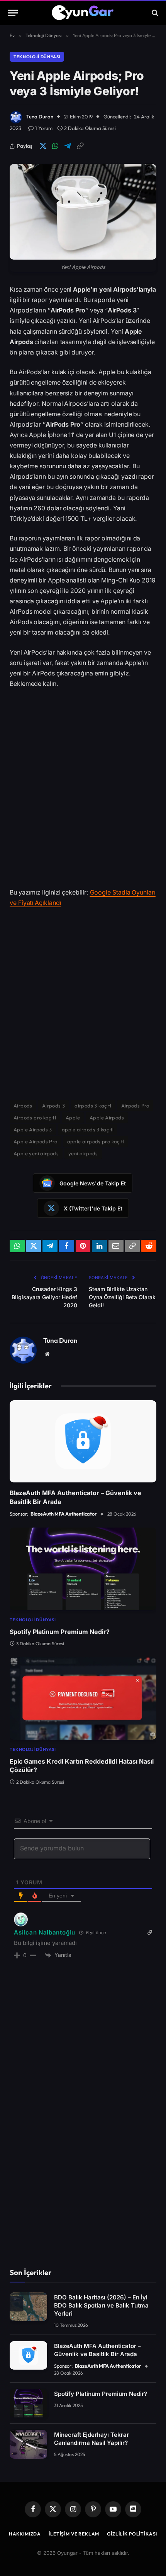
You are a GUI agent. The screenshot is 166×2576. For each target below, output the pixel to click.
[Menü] (13, 13)
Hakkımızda (25, 2534)
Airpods (23, 1106)
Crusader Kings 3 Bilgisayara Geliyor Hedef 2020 (44, 1297)
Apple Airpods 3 (33, 1129)
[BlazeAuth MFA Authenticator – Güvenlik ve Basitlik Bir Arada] (83, 1442)
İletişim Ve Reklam (74, 2534)
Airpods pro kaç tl (35, 1118)
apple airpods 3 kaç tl (88, 1129)
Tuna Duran (40, 116)
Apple (73, 1118)
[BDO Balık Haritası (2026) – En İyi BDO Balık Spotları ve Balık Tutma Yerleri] (28, 2307)
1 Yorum (44, 128)
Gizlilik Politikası (132, 2534)
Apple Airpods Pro (36, 1141)
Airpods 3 (54, 1106)
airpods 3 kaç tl (93, 1106)
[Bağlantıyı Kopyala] (80, 146)
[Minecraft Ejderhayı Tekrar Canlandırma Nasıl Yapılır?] (28, 2444)
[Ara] (154, 13)
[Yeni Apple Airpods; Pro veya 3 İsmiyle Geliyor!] (83, 212)
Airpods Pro (135, 1106)
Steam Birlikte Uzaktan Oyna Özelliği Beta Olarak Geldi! (122, 1297)
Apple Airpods (107, 1118)
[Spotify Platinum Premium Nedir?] (83, 1569)
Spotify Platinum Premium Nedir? (60, 1632)
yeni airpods (83, 1153)
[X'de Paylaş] (43, 146)
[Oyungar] (83, 13)
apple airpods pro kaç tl (96, 1141)
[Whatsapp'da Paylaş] (55, 146)
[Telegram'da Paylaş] (68, 146)
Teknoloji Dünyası (37, 57)
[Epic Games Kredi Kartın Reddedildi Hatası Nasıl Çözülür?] (83, 1698)
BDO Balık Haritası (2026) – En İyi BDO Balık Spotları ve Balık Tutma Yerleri (101, 2305)
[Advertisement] (83, 782)
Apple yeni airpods (36, 1153)
